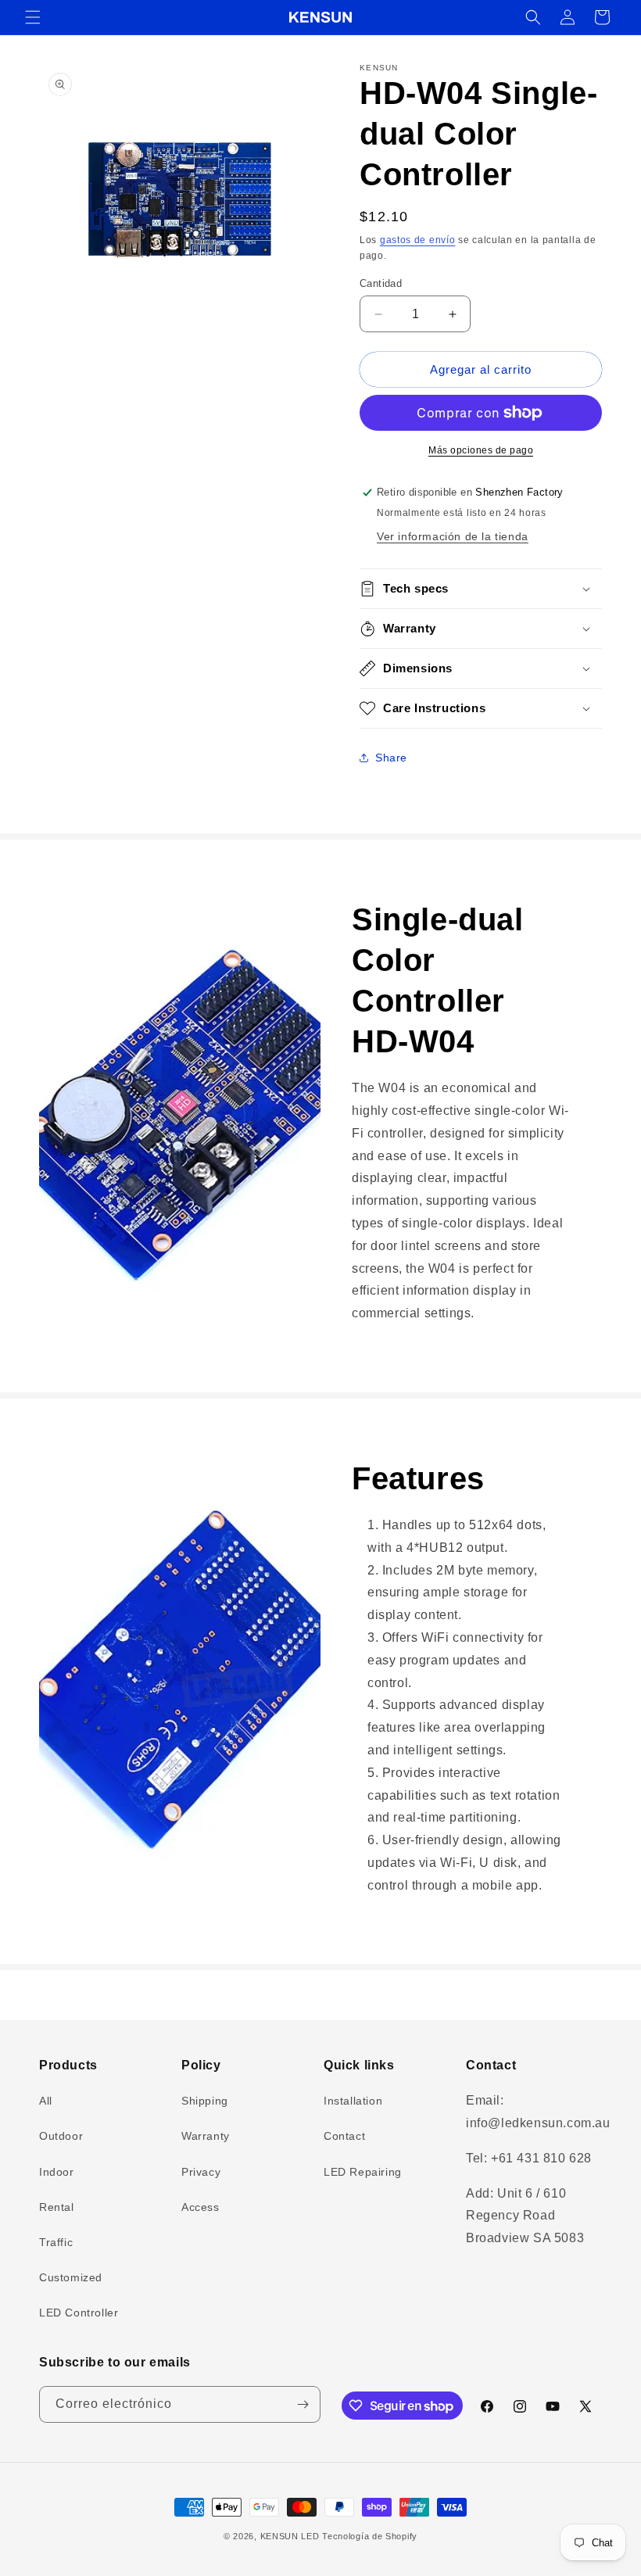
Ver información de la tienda (453, 536)
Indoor (57, 2172)
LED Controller (79, 2313)
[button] (33, 17)
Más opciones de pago (481, 450)
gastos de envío (418, 240)
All (46, 2101)
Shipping (205, 2101)
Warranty (206, 2136)
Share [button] (391, 758)
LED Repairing (363, 2172)
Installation (353, 2101)
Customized (71, 2277)
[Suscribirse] (303, 2404)
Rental (57, 2207)
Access (201, 2207)
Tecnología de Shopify (370, 2536)
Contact (344, 2136)
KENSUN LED (290, 2536)
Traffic (56, 2242)
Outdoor (61, 2136)
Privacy (201, 2172)
